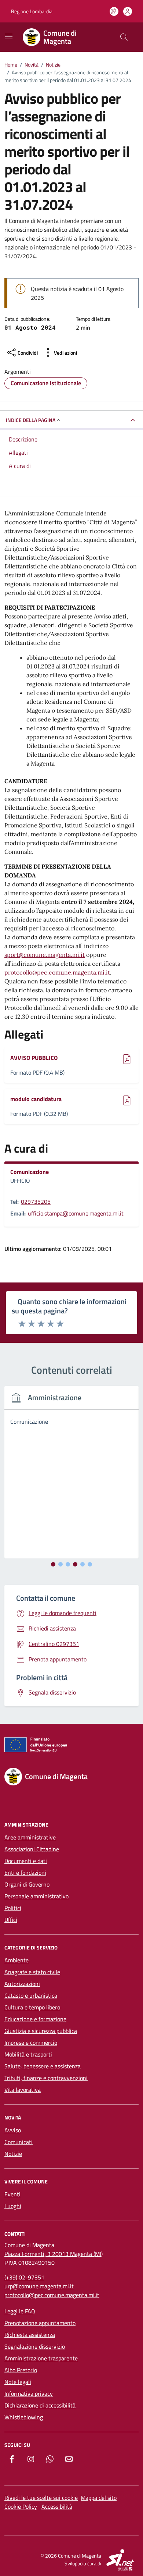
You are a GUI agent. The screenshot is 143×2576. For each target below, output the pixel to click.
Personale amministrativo (36, 1896)
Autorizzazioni (22, 1984)
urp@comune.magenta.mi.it (39, 2286)
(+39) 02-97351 (24, 2277)
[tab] (53, 1564)
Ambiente (16, 1960)
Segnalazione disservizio (35, 2346)
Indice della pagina (31, 420)
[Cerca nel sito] (124, 37)
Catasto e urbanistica (31, 1995)
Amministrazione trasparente (41, 2358)
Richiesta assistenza (30, 2335)
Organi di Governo (27, 1884)
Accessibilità (57, 2506)
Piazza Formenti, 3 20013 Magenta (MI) (54, 2254)
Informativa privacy (29, 2394)
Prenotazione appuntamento (40, 2323)
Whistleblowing (24, 2417)
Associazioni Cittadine (32, 1849)
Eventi (12, 2194)
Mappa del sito (99, 2498)
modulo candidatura (36, 1099)
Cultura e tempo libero (32, 2007)
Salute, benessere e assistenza (43, 2066)
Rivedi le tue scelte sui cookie (41, 2498)
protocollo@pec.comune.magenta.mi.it (57, 972)
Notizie (13, 2154)
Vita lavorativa (23, 2090)
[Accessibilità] (114, 11)
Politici (13, 1908)
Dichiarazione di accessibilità (40, 2405)
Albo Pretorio (21, 2370)
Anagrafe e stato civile (32, 1972)
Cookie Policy (21, 2506)
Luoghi (13, 2206)
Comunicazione (30, 1172)
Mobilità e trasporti (28, 2054)
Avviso (13, 2130)
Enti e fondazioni (25, 1873)
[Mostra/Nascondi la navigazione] (9, 36)
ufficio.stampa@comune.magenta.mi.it (76, 1213)
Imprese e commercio (31, 2043)
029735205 (36, 1202)
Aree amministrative (30, 1837)
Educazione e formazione (35, 2019)
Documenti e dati (26, 1861)
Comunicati (19, 2142)
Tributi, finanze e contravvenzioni (46, 2078)
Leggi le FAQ (20, 2311)
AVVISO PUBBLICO (34, 1058)
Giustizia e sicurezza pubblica (41, 2031)
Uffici (11, 1920)
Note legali (18, 2382)
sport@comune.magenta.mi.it (45, 955)
